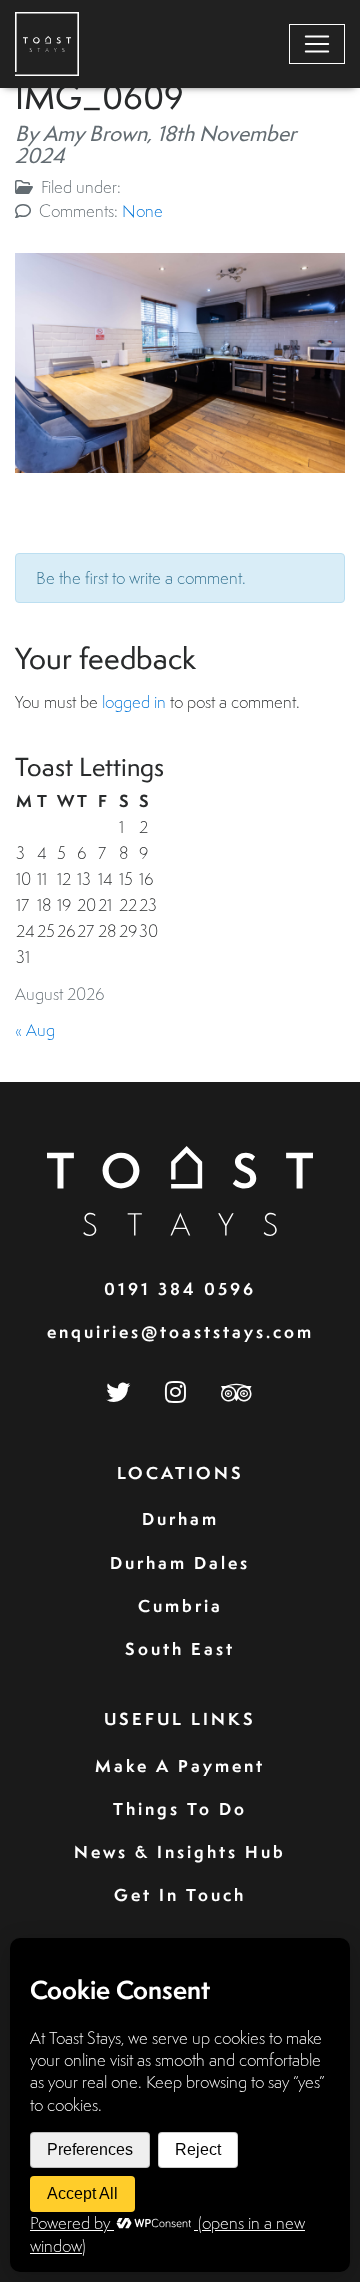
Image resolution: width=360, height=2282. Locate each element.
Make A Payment (180, 1765)
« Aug (35, 1029)
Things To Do (180, 1808)
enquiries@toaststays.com (180, 1331)
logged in (134, 701)
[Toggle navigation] (317, 44)
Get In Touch (180, 1894)
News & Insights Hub (180, 1851)
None (142, 210)
